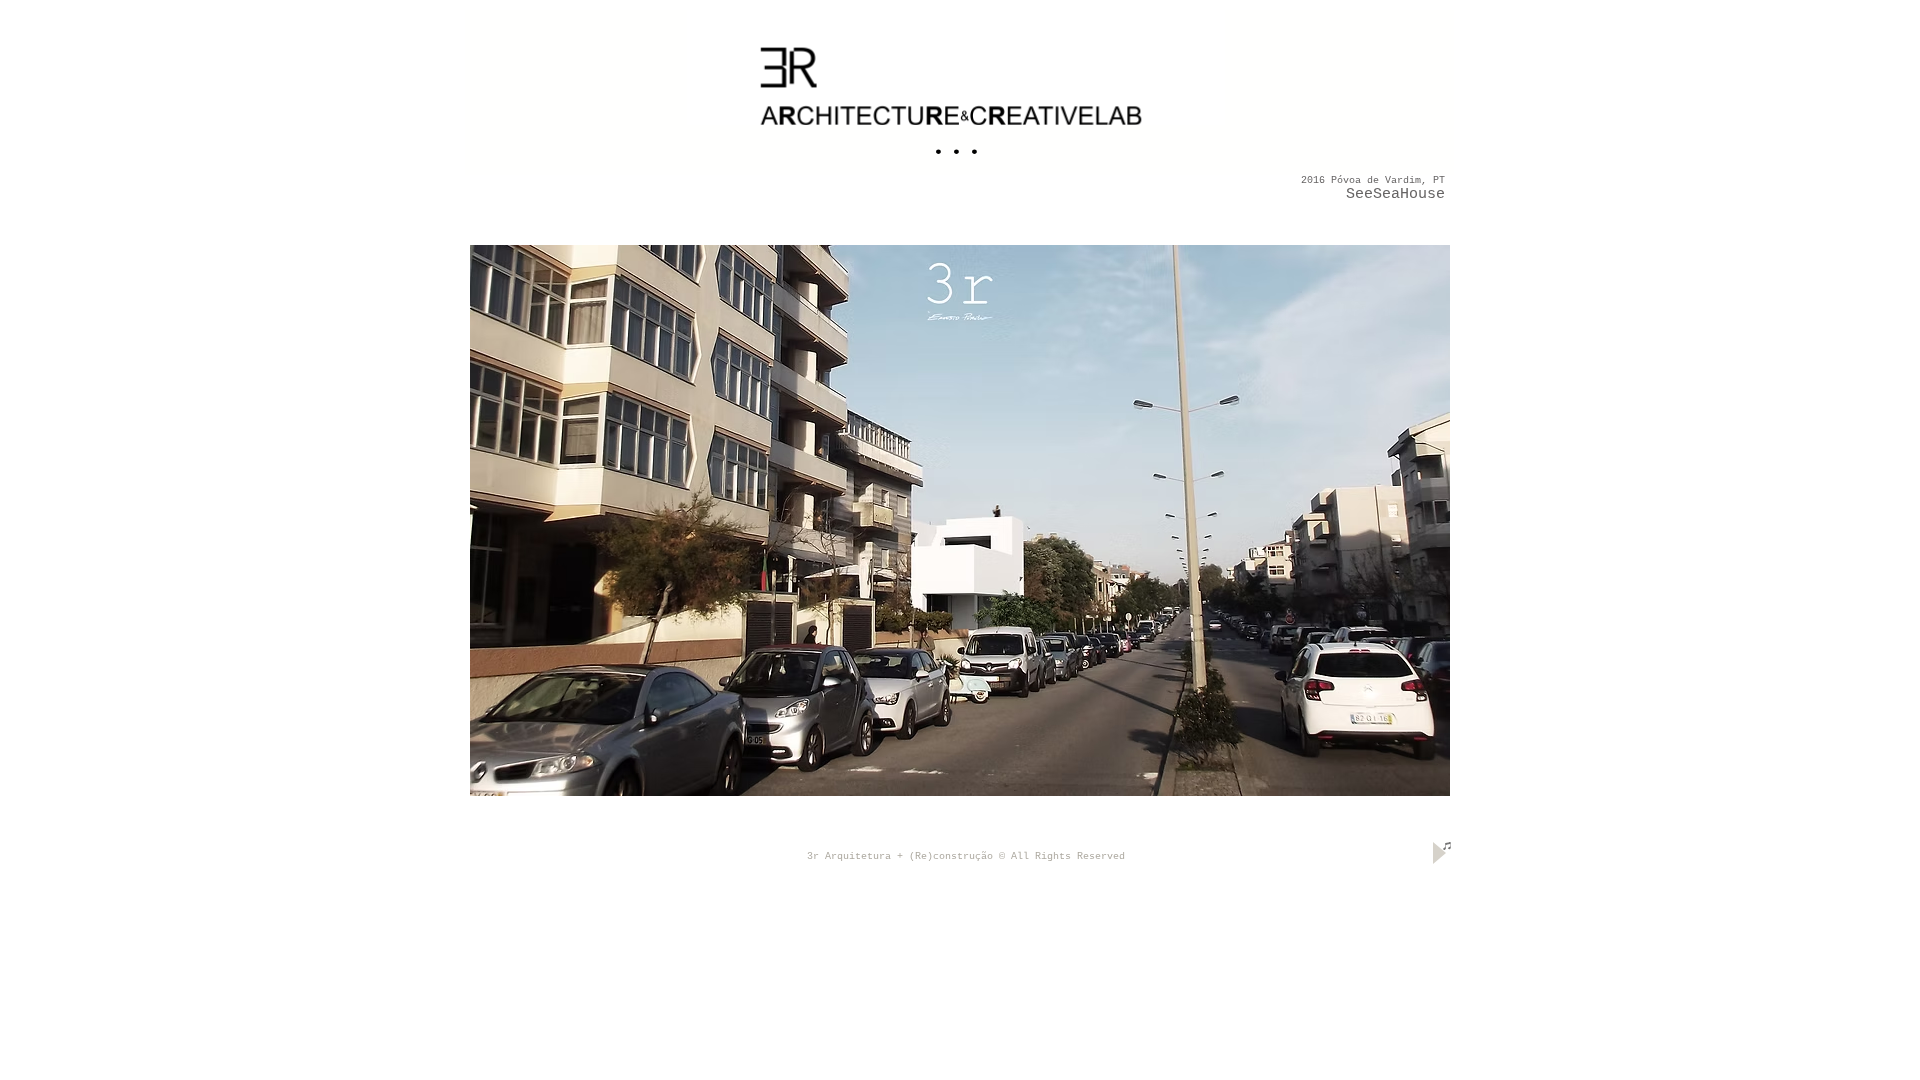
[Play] (1437, 852)
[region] (959, 92)
